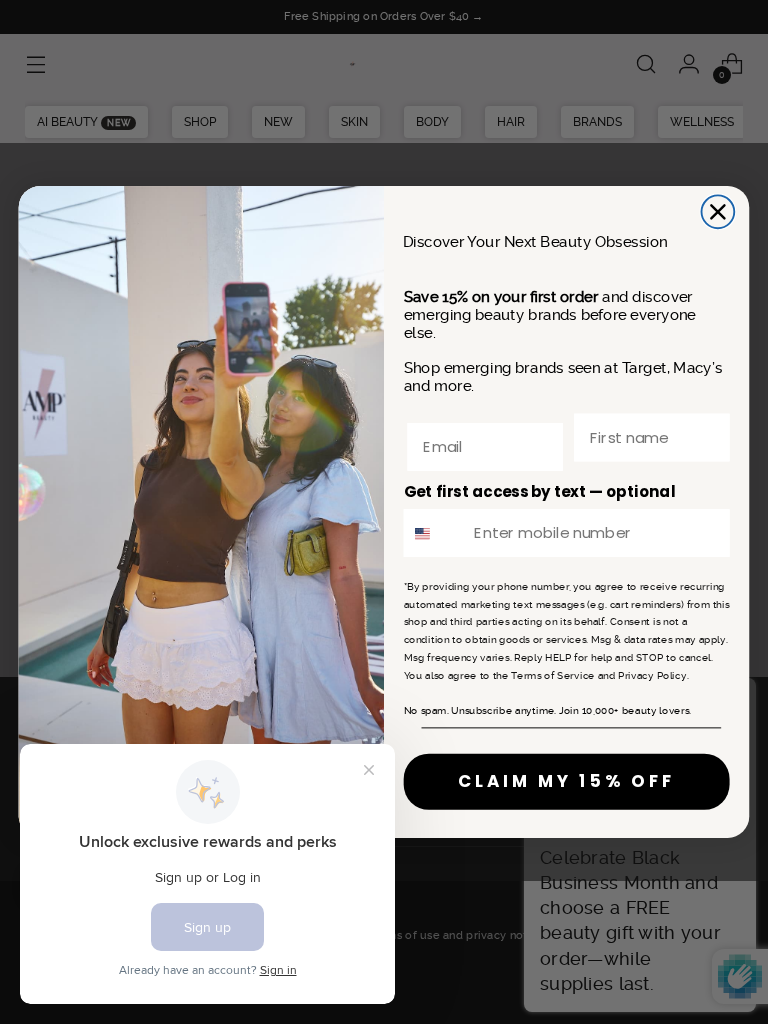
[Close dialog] (718, 212)
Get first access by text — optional (540, 492)
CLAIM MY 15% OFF (566, 780)
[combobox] (435, 533)
